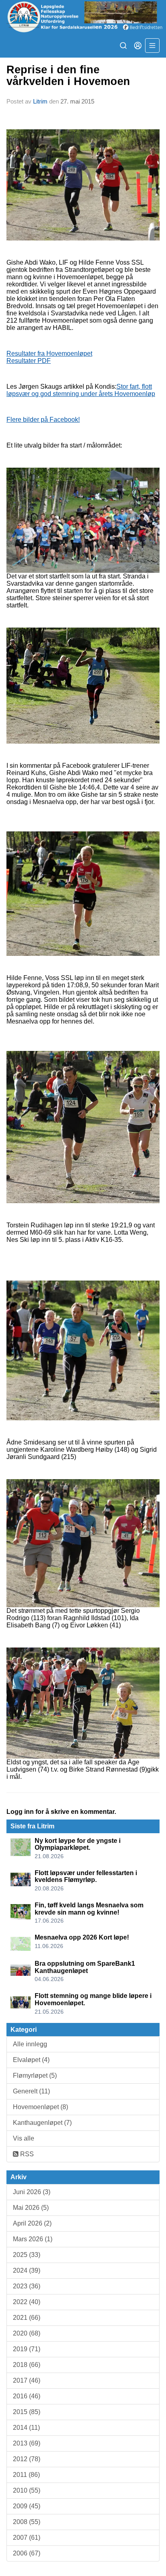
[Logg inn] (138, 46)
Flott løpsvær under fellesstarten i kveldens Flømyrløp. (86, 1877)
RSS (26, 2154)
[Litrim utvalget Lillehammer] (83, 17)
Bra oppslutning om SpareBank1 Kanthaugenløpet (85, 1967)
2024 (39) (27, 2270)
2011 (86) (26, 2475)
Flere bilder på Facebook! (43, 420)
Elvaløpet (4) (31, 2060)
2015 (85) (27, 2412)
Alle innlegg (30, 2044)
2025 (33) (27, 2255)
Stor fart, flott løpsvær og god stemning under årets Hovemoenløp (81, 390)
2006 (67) (27, 2553)
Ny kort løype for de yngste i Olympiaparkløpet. (78, 1844)
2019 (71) (27, 2349)
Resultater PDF (29, 361)
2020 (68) (27, 2333)
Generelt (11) (31, 2091)
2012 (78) (27, 2459)
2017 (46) (27, 2380)
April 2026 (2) (32, 2223)
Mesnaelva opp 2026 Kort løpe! (82, 1937)
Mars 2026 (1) (33, 2239)
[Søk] (123, 46)
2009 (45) (27, 2506)
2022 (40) (27, 2302)
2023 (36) (27, 2286)
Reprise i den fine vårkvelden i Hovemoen (68, 76)
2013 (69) (27, 2443)
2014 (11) (26, 2428)
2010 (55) (27, 2490)
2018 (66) (27, 2365)
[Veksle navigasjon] (152, 46)
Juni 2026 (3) (32, 2192)
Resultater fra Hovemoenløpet (49, 353)
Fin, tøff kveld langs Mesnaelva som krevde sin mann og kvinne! (89, 1909)
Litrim (40, 101)
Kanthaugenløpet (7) (42, 2123)
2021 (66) (27, 2318)
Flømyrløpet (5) (35, 2076)
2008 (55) (27, 2522)
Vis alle (24, 2138)
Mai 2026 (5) (31, 2208)
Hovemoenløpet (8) (40, 2107)
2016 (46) (27, 2396)
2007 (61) (27, 2538)
